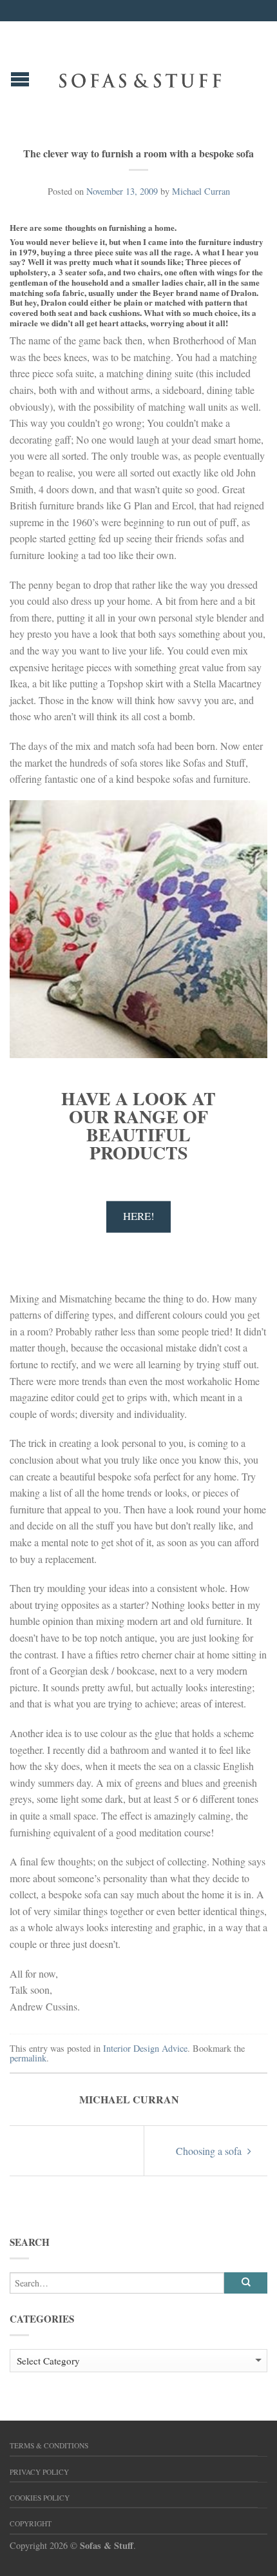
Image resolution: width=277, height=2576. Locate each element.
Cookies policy (40, 2498)
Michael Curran (201, 191)
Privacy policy (39, 2472)
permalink (28, 2058)
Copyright (31, 2523)
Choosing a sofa (210, 2151)
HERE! (139, 1216)
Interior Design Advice (145, 2048)
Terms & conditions (49, 2445)
